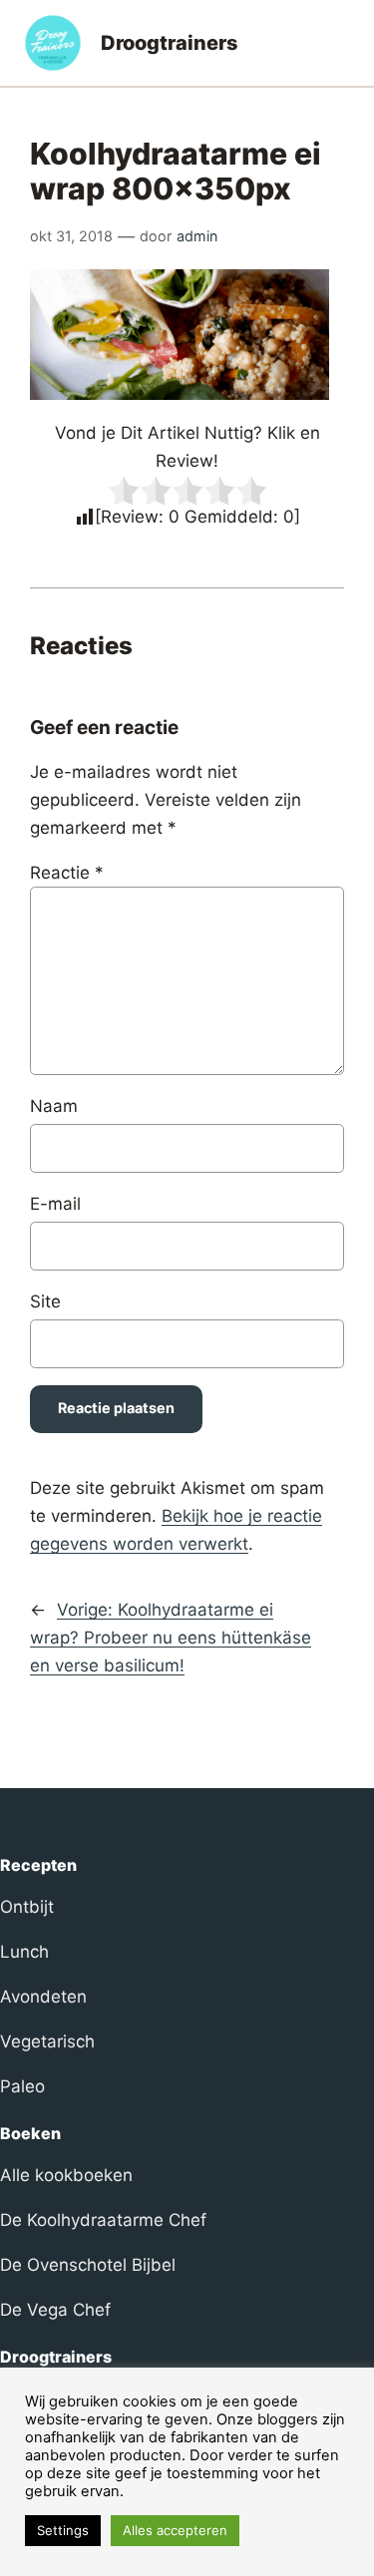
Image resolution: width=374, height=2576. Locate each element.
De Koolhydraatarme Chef (103, 2220)
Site (45, 1301)
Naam (54, 1106)
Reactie (67, 873)
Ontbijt (27, 1907)
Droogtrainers (170, 43)
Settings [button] (63, 2530)
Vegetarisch (47, 2041)
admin (197, 236)
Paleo (22, 2086)
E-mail (55, 1204)
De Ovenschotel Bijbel (88, 2265)
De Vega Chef (55, 2310)
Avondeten (43, 1997)
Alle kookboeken (66, 2175)
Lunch (24, 1952)
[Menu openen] (338, 43)
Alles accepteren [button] (175, 2530)
